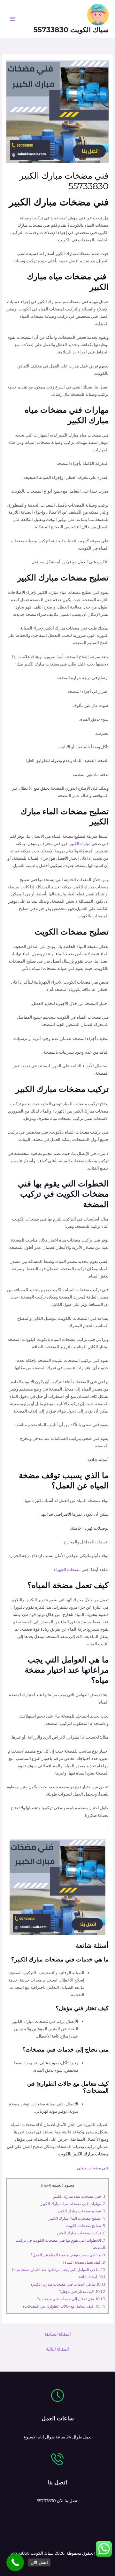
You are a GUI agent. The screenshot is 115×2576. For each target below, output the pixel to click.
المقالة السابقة (58, 2334)
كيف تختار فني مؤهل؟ (82, 2291)
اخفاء (46, 2185)
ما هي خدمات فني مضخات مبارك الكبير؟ (68, 2284)
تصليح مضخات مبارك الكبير (81, 2211)
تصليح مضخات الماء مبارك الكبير (77, 2218)
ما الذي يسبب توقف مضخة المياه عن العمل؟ (68, 2255)
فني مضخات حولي (93, 2168)
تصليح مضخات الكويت (86, 2226)
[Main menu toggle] (13, 19)
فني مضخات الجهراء (71, 1570)
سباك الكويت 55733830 (71, 30)
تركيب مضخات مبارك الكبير (81, 2233)
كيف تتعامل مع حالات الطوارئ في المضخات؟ (64, 2306)
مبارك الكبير (80, 844)
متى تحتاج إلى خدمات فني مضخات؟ (71, 2299)
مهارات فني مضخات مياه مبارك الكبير (73, 2204)
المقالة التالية (57, 2349)
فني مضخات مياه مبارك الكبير (79, 2196)
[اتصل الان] (15, 2562)
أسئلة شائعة (92, 2277)
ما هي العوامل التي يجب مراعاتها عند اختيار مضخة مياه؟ (58, 2270)
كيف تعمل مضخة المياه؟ (84, 2262)
